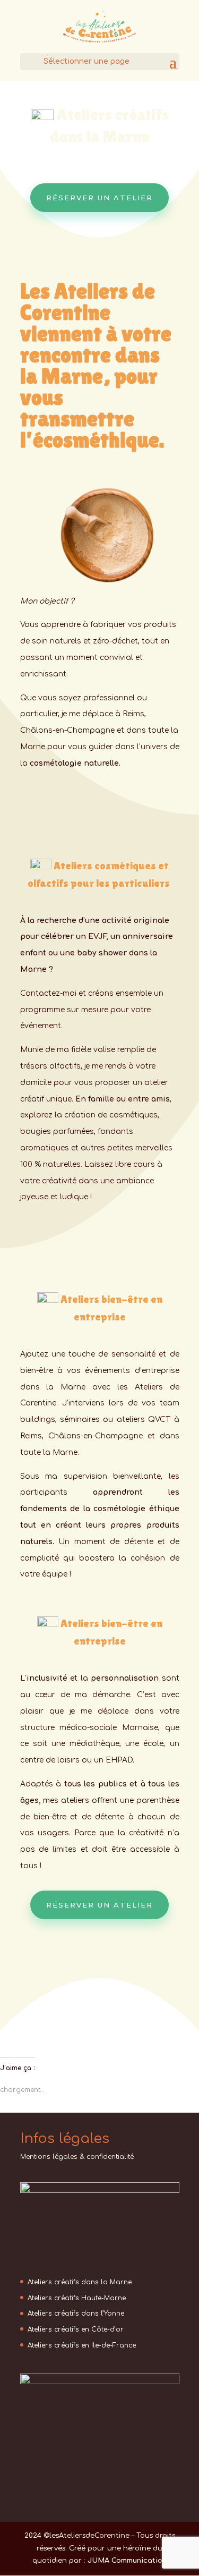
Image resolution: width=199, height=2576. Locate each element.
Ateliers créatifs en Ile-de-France (82, 2345)
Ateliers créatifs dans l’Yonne (76, 2314)
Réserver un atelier (99, 198)
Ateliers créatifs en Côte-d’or (76, 2329)
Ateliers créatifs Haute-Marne (77, 2298)
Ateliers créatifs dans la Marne (80, 2282)
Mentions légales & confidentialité (77, 2157)
